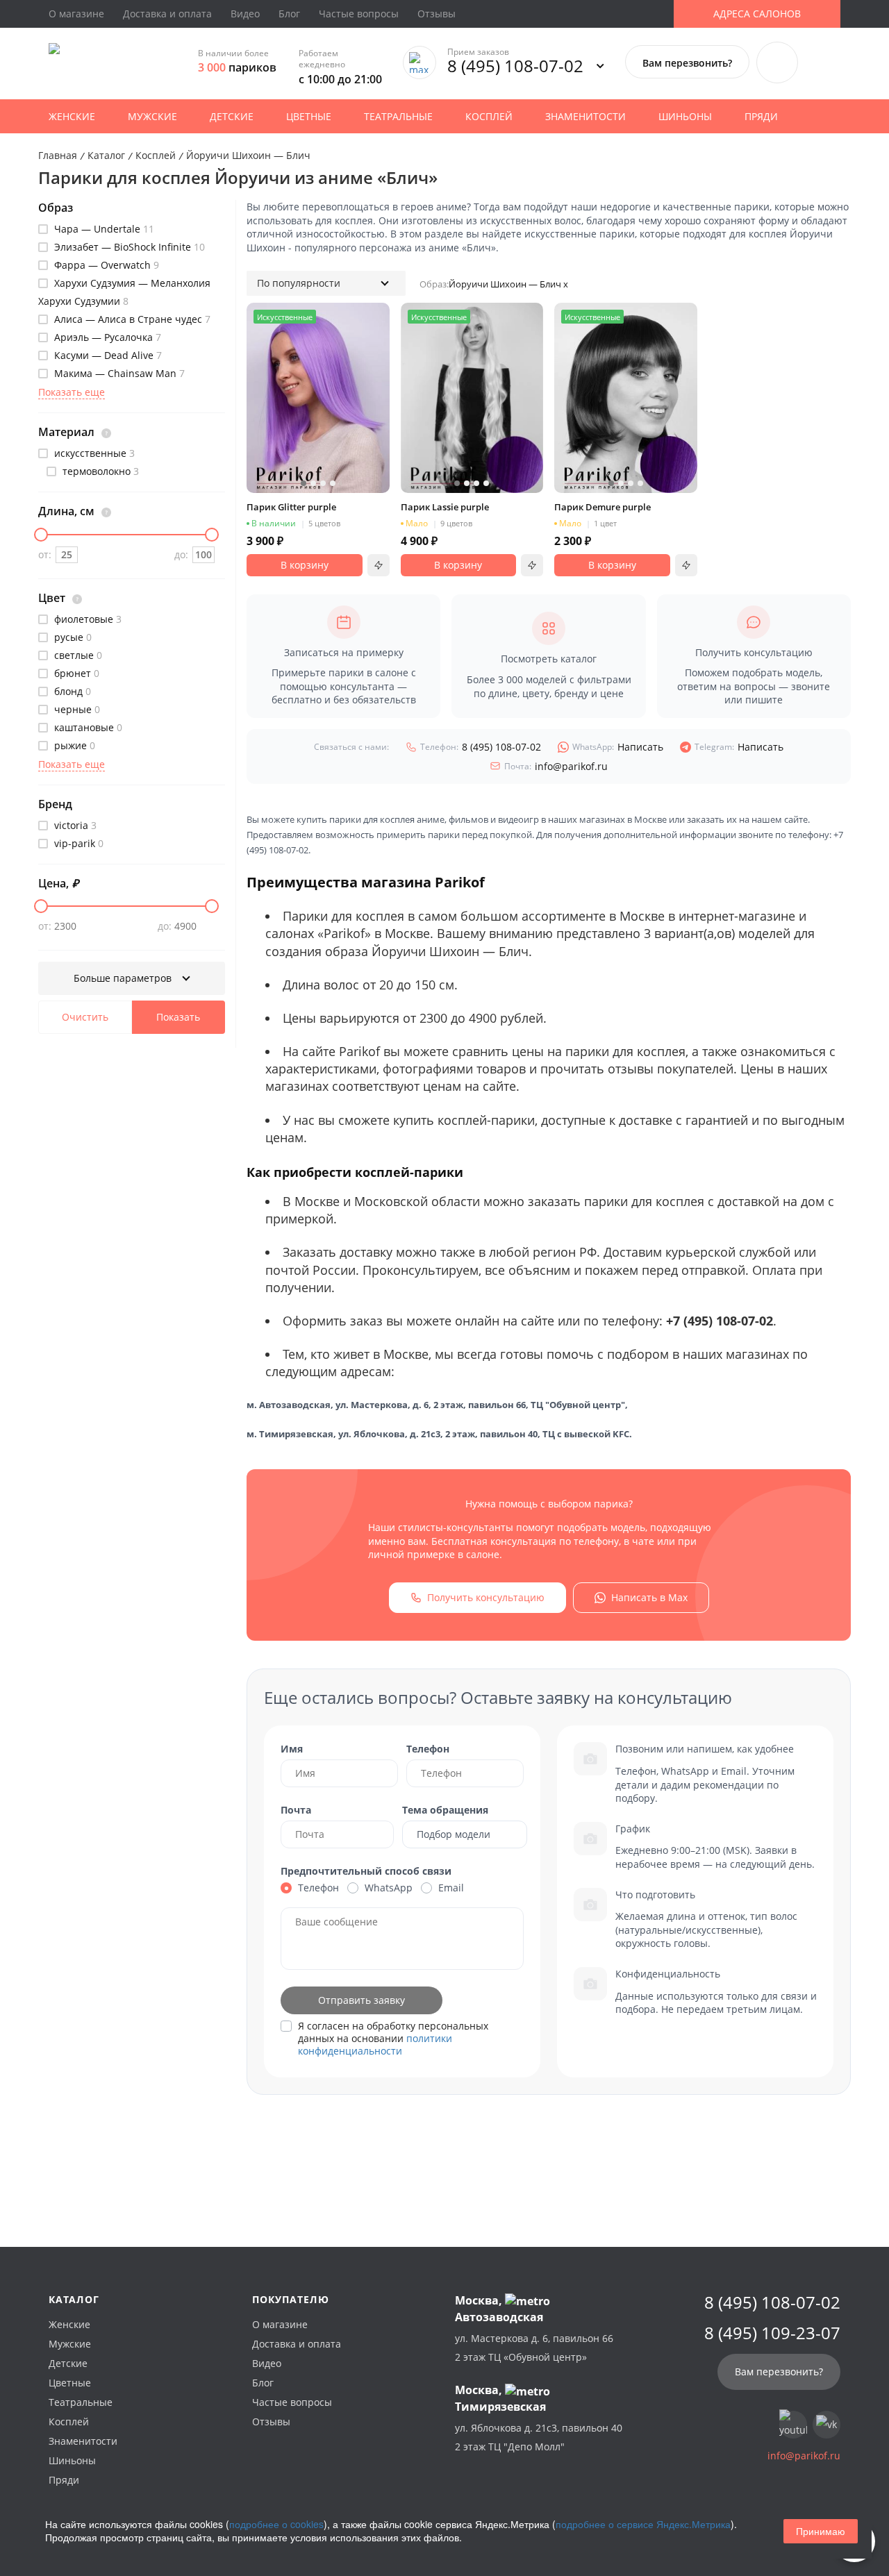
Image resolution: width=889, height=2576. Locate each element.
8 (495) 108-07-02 (515, 66)
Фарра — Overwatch (105, 265)
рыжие (73, 745)
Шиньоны (685, 116)
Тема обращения (445, 1810)
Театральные (398, 116)
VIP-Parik (77, 843)
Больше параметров (124, 978)
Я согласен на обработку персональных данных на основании (393, 2039)
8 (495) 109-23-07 (772, 2333)
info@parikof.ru (556, 766)
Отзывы (437, 14)
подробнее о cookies (276, 2524)
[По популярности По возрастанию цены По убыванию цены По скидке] (326, 283)
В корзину (305, 565)
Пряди (761, 116)
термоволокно (99, 471)
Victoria (74, 825)
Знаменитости (585, 116)
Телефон (428, 1749)
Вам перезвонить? (687, 63)
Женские (72, 116)
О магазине (76, 14)
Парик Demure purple (603, 507)
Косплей (489, 116)
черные (76, 709)
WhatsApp (389, 1888)
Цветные (309, 116)
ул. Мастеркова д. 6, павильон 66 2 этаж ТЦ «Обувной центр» (534, 2348)
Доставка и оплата (167, 14)
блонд (71, 691)
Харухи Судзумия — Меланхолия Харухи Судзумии (124, 292)
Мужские (152, 116)
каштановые (87, 727)
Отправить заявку (362, 2000)
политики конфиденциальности (375, 2044)
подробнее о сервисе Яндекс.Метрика (643, 2524)
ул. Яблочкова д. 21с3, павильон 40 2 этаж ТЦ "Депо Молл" (539, 2437)
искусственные (93, 453)
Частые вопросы (359, 14)
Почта (296, 1810)
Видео (245, 14)
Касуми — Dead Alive (107, 355)
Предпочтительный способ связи (366, 1871)
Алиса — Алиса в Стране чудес (131, 319)
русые (72, 637)
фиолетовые (86, 619)
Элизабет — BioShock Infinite (128, 247)
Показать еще (72, 392)
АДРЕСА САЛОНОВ (757, 14)
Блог (289, 14)
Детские (232, 116)
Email (451, 1888)
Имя (292, 1749)
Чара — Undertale (103, 229)
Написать (618, 747)
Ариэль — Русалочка (106, 337)
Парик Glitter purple (291, 507)
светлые (77, 655)
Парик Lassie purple (445, 507)
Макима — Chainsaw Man (118, 373)
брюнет (75, 673)
